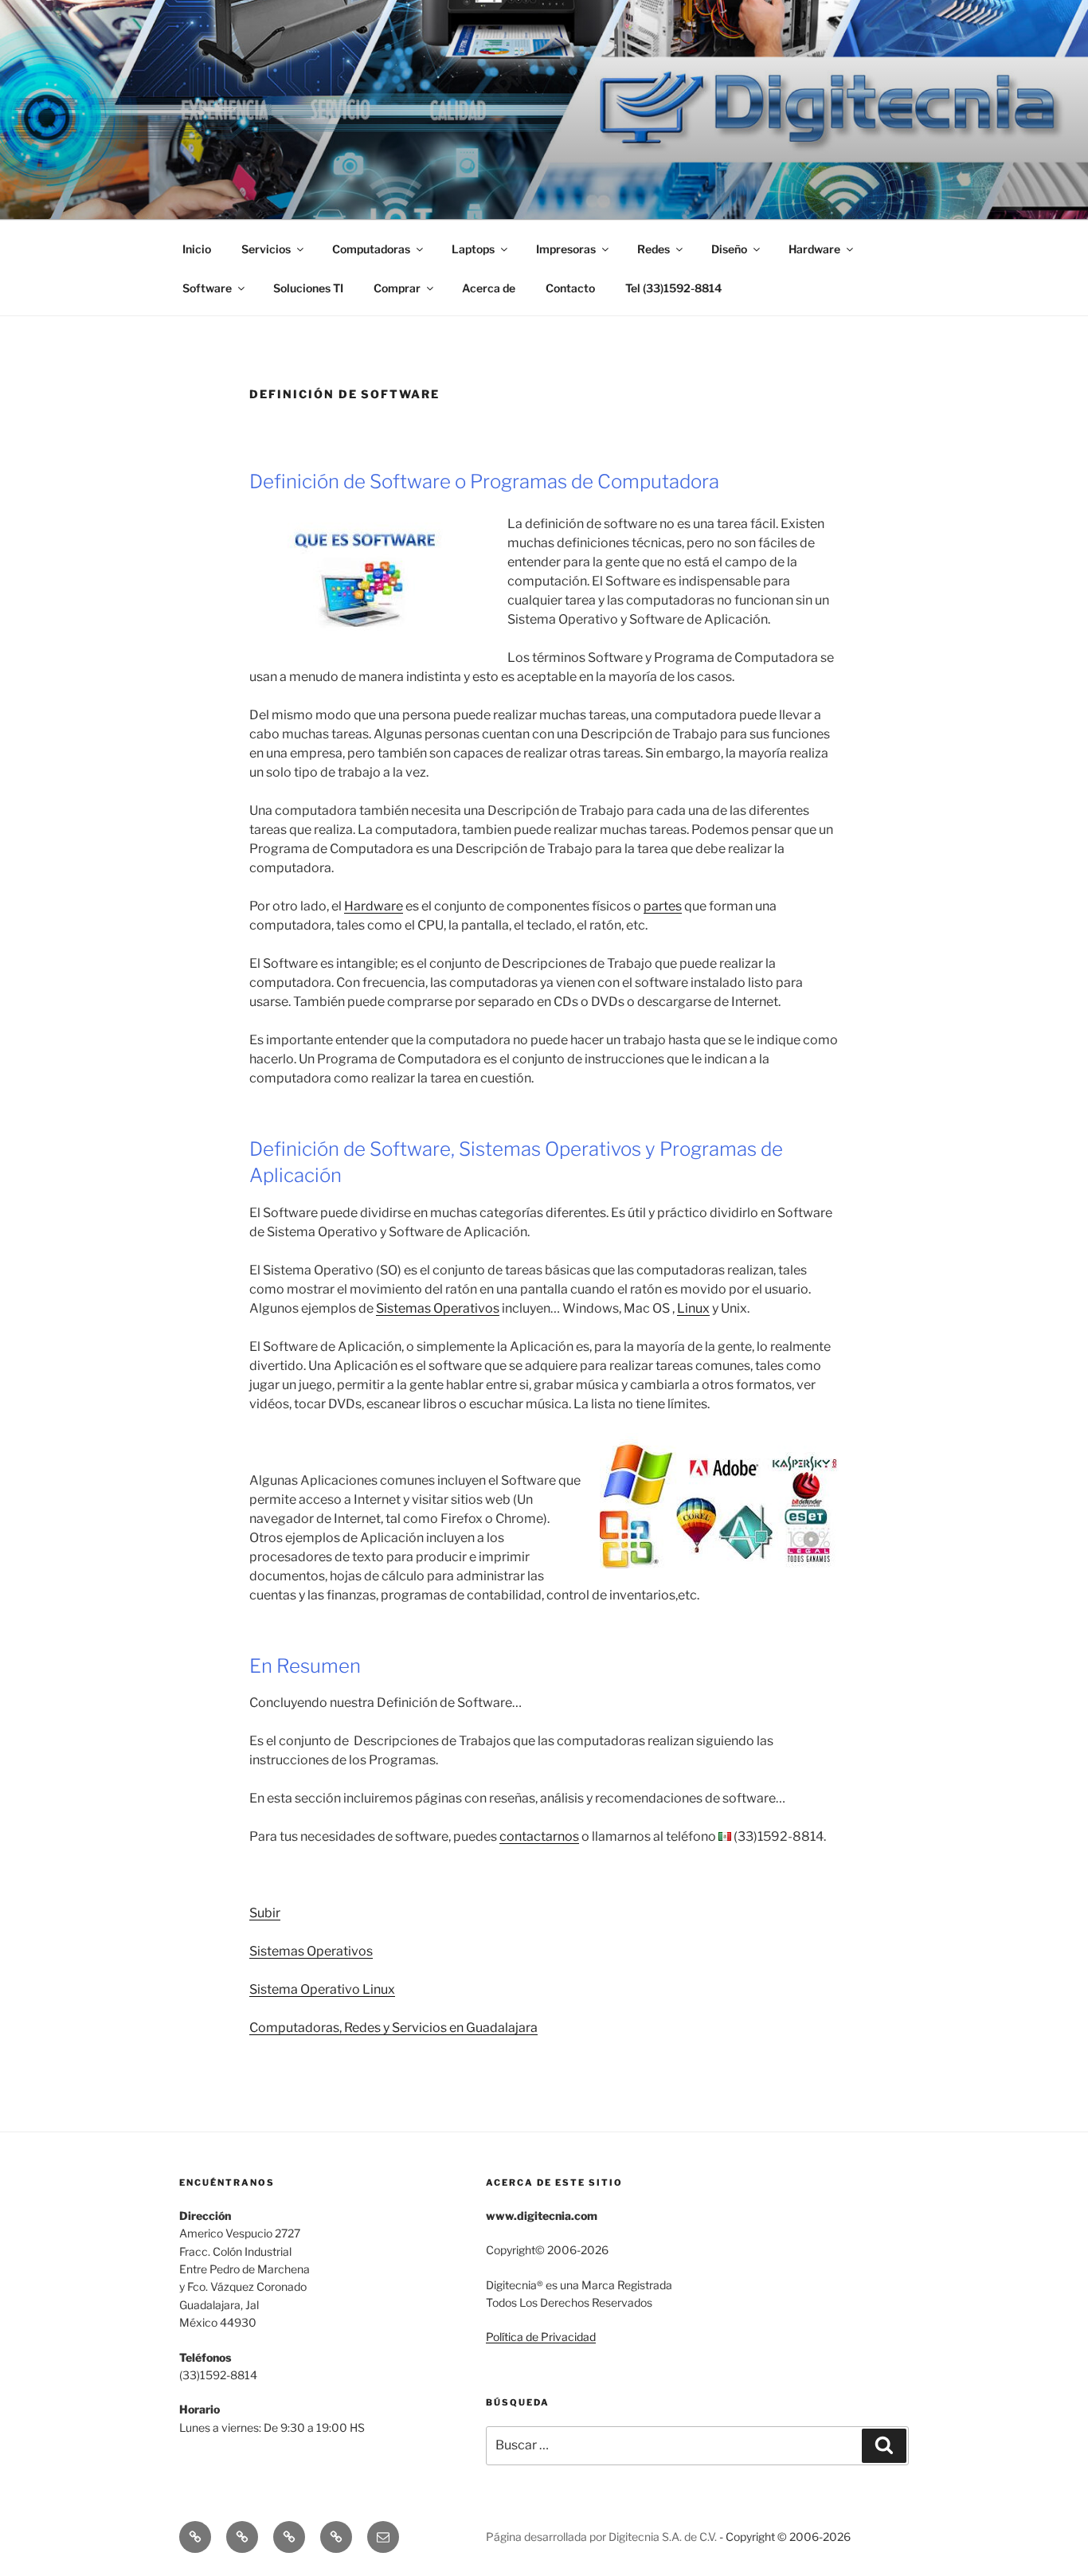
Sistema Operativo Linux (322, 1989)
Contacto (570, 288)
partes (663, 906)
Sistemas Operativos (438, 1308)
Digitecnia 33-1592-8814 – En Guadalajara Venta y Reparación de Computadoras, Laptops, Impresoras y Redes (535, 110)
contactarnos (539, 1836)
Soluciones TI (308, 288)
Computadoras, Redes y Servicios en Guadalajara (393, 2028)
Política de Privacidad (541, 2337)
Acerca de (489, 288)
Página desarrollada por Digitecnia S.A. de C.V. (601, 2537)
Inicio (197, 249)
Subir (265, 1913)
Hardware (374, 906)
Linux (693, 1308)
